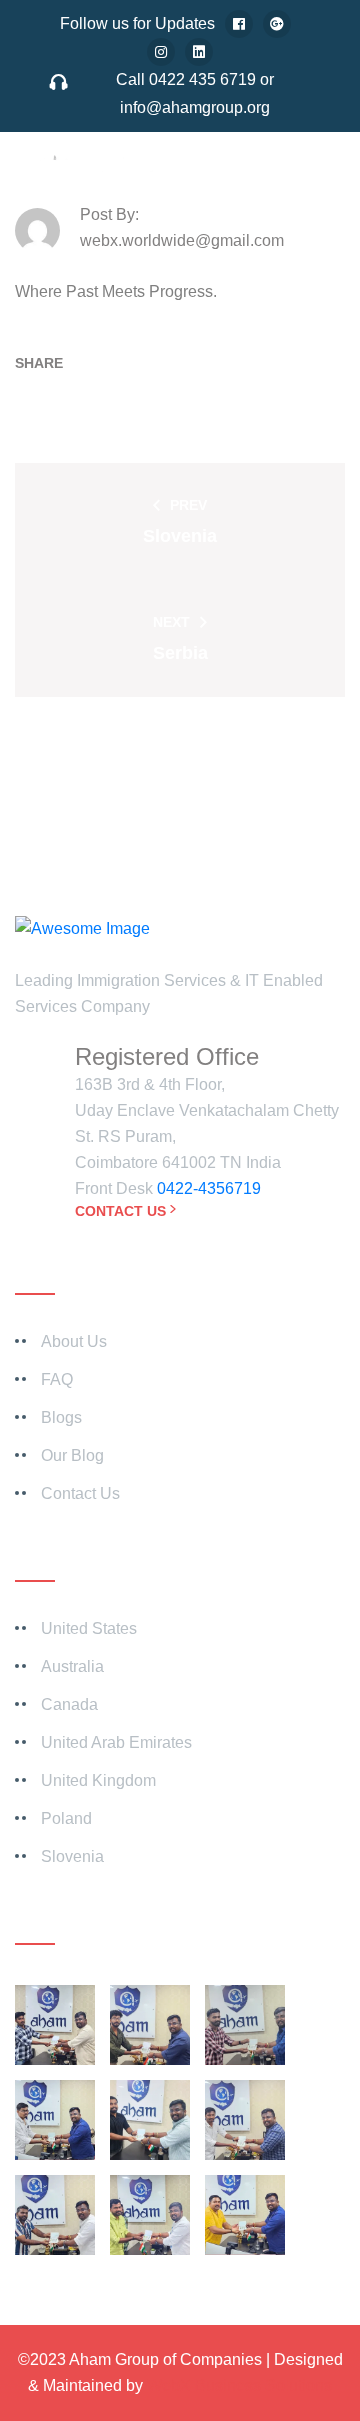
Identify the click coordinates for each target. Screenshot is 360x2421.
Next (171, 622)
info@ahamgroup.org (195, 107)
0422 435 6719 (202, 79)
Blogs (61, 1417)
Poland (66, 1818)
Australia (72, 1666)
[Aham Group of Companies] (114, 179)
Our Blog (72, 1455)
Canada (69, 1704)
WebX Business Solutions (239, 2385)
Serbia (180, 653)
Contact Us (120, 1211)
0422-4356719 (209, 1188)
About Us (74, 1341)
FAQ (57, 1379)
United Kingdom (98, 1780)
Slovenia (180, 536)
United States (89, 1628)
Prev (188, 505)
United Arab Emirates (116, 1742)
